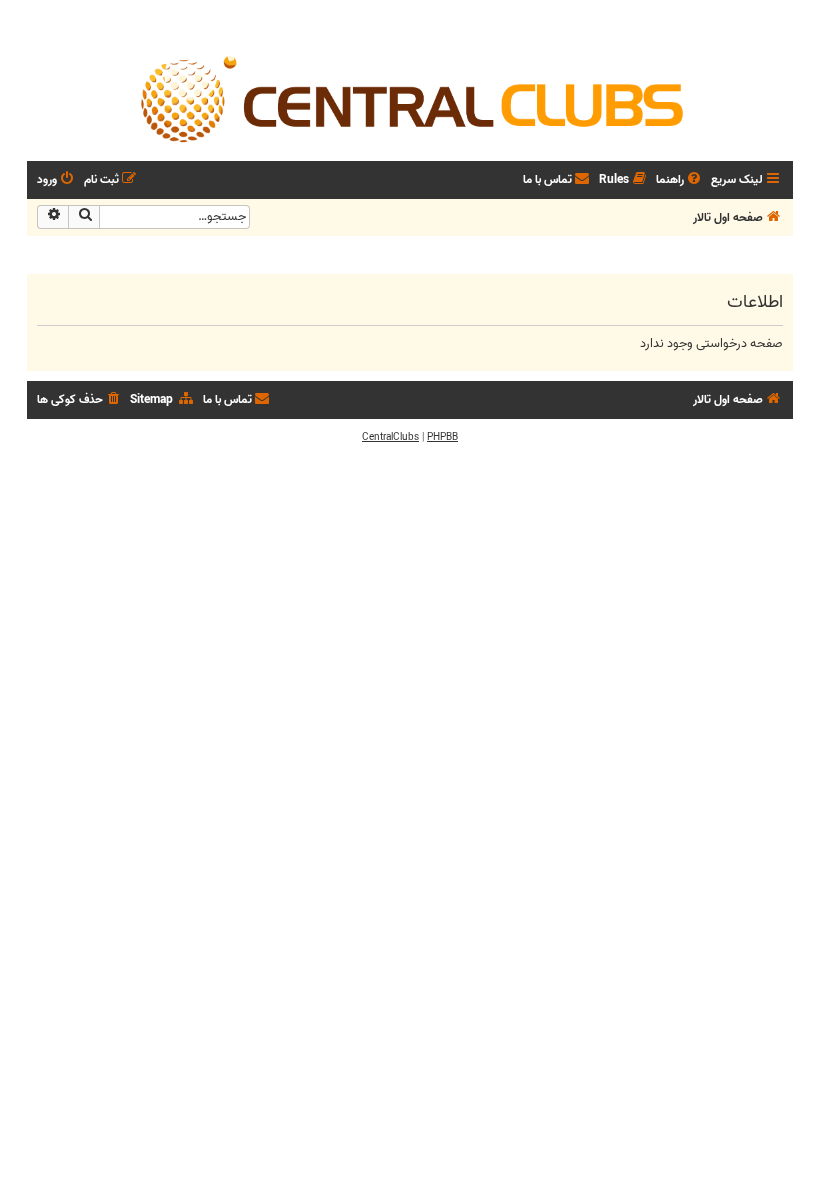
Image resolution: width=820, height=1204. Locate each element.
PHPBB (442, 437)
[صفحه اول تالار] (410, 98)
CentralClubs (390, 437)
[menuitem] (680, 180)
